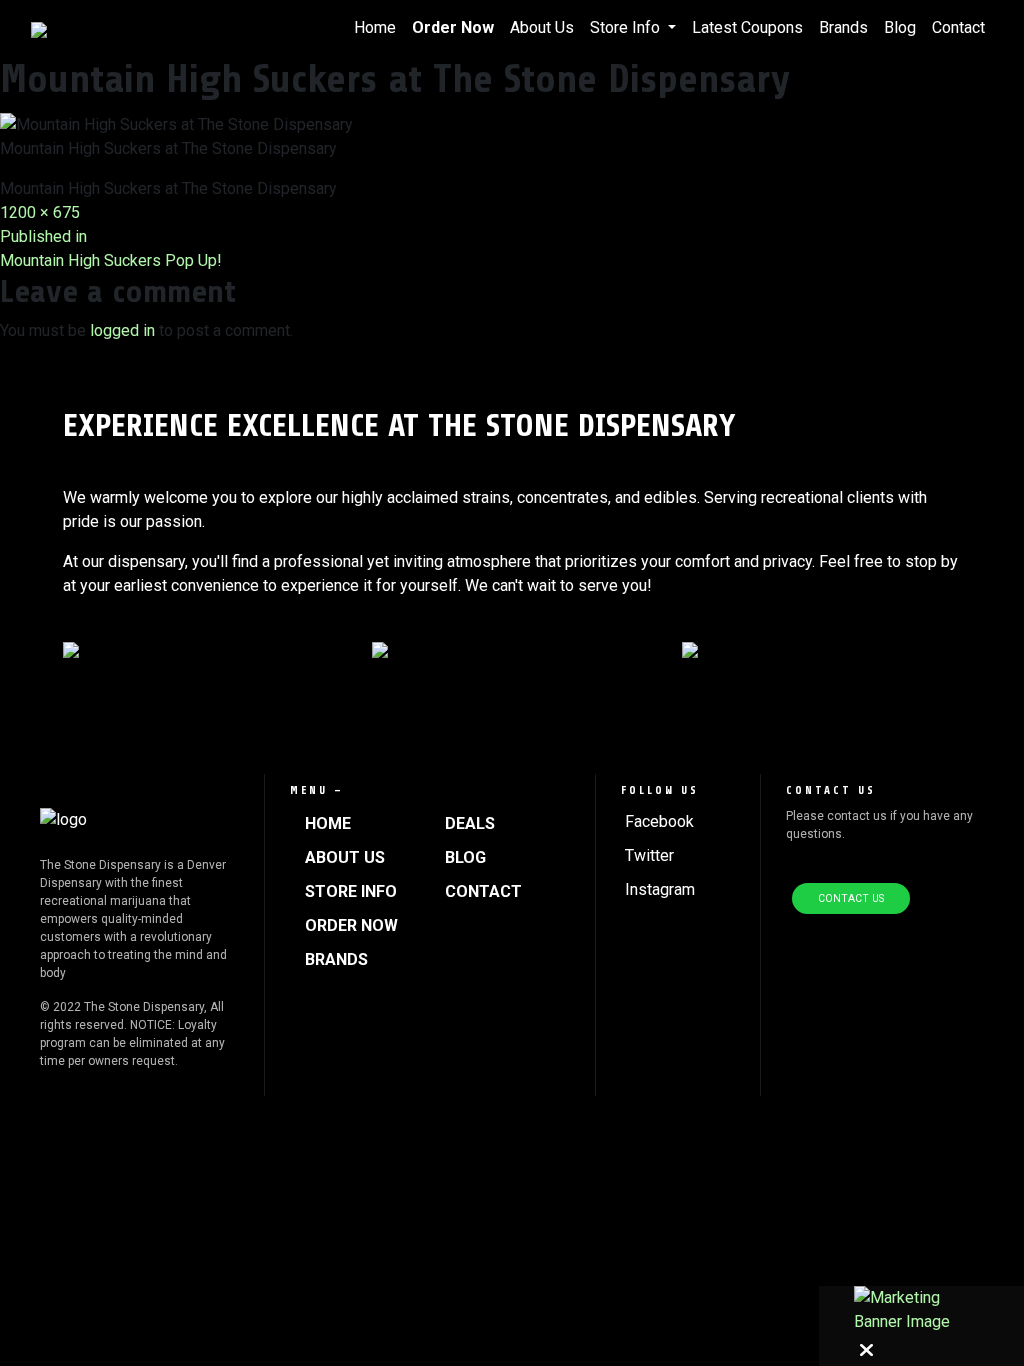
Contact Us (851, 898)
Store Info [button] (627, 27)
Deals (470, 823)
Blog (900, 27)
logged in (122, 330)
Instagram (660, 889)
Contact (958, 27)
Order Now (453, 27)
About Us (542, 27)
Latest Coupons (747, 27)
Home (375, 27)
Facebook (659, 821)
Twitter (649, 855)
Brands (843, 27)
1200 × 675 (40, 212)
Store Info (351, 891)
